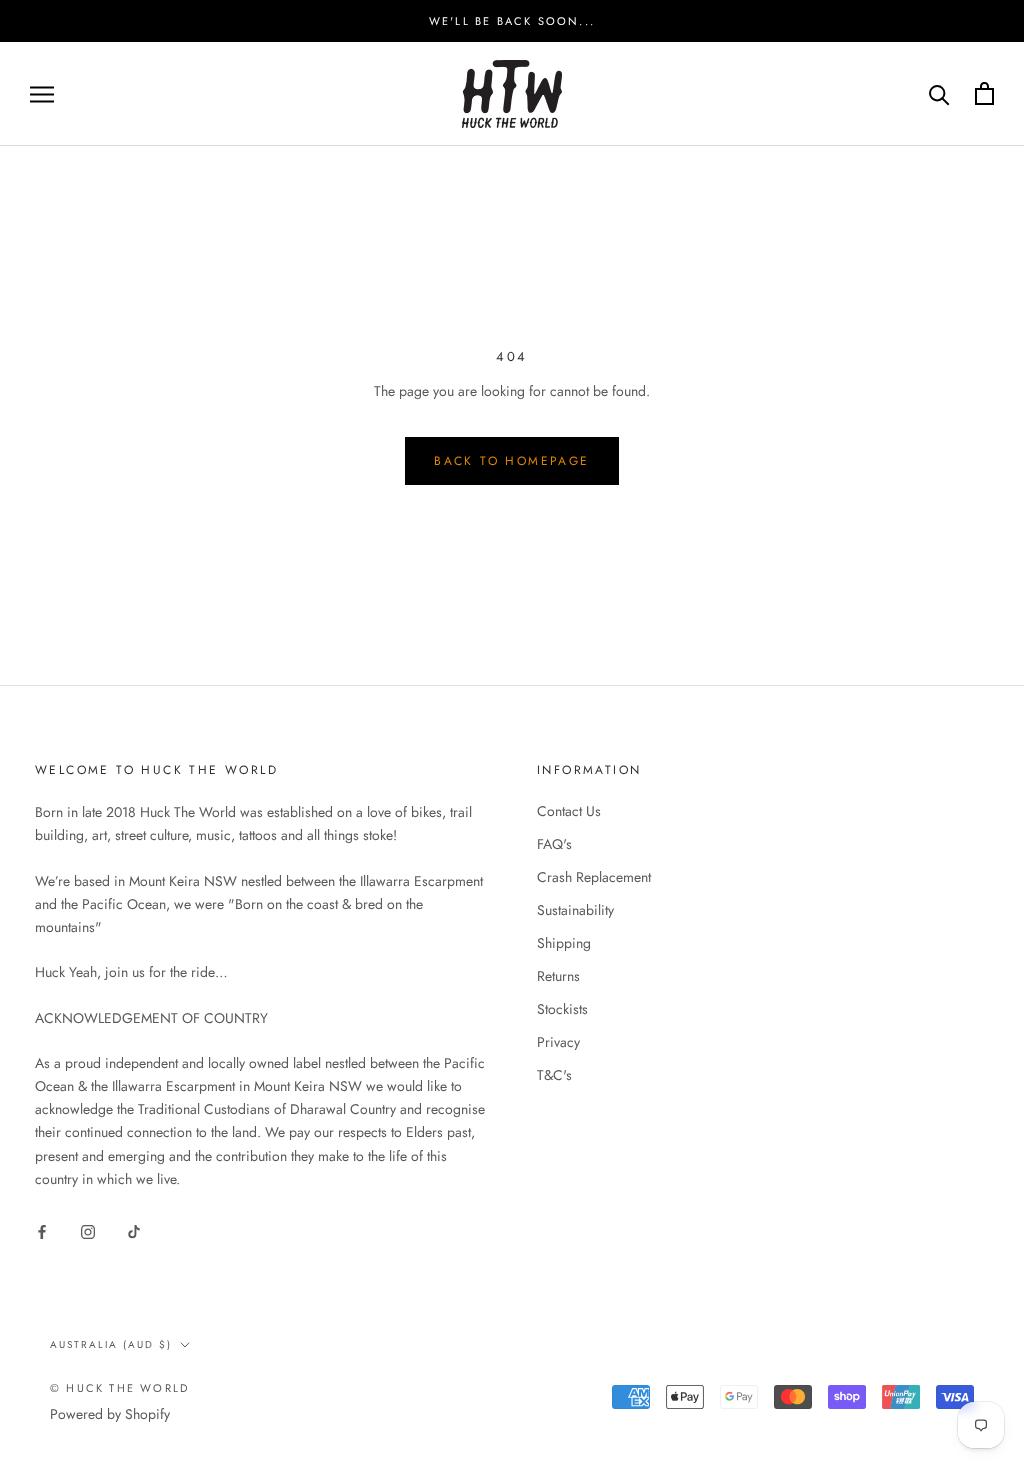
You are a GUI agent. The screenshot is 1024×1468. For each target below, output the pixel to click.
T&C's (554, 1075)
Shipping (564, 943)
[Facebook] (42, 1230)
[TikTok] (134, 1230)
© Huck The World (119, 1388)
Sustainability (575, 910)
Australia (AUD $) (111, 1344)
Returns (558, 976)
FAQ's (554, 844)
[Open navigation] (42, 93)
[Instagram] (88, 1230)
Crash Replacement (594, 877)
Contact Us (569, 811)
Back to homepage (511, 461)
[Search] (939, 93)
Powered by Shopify (110, 1414)
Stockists (562, 1009)
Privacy (558, 1042)
